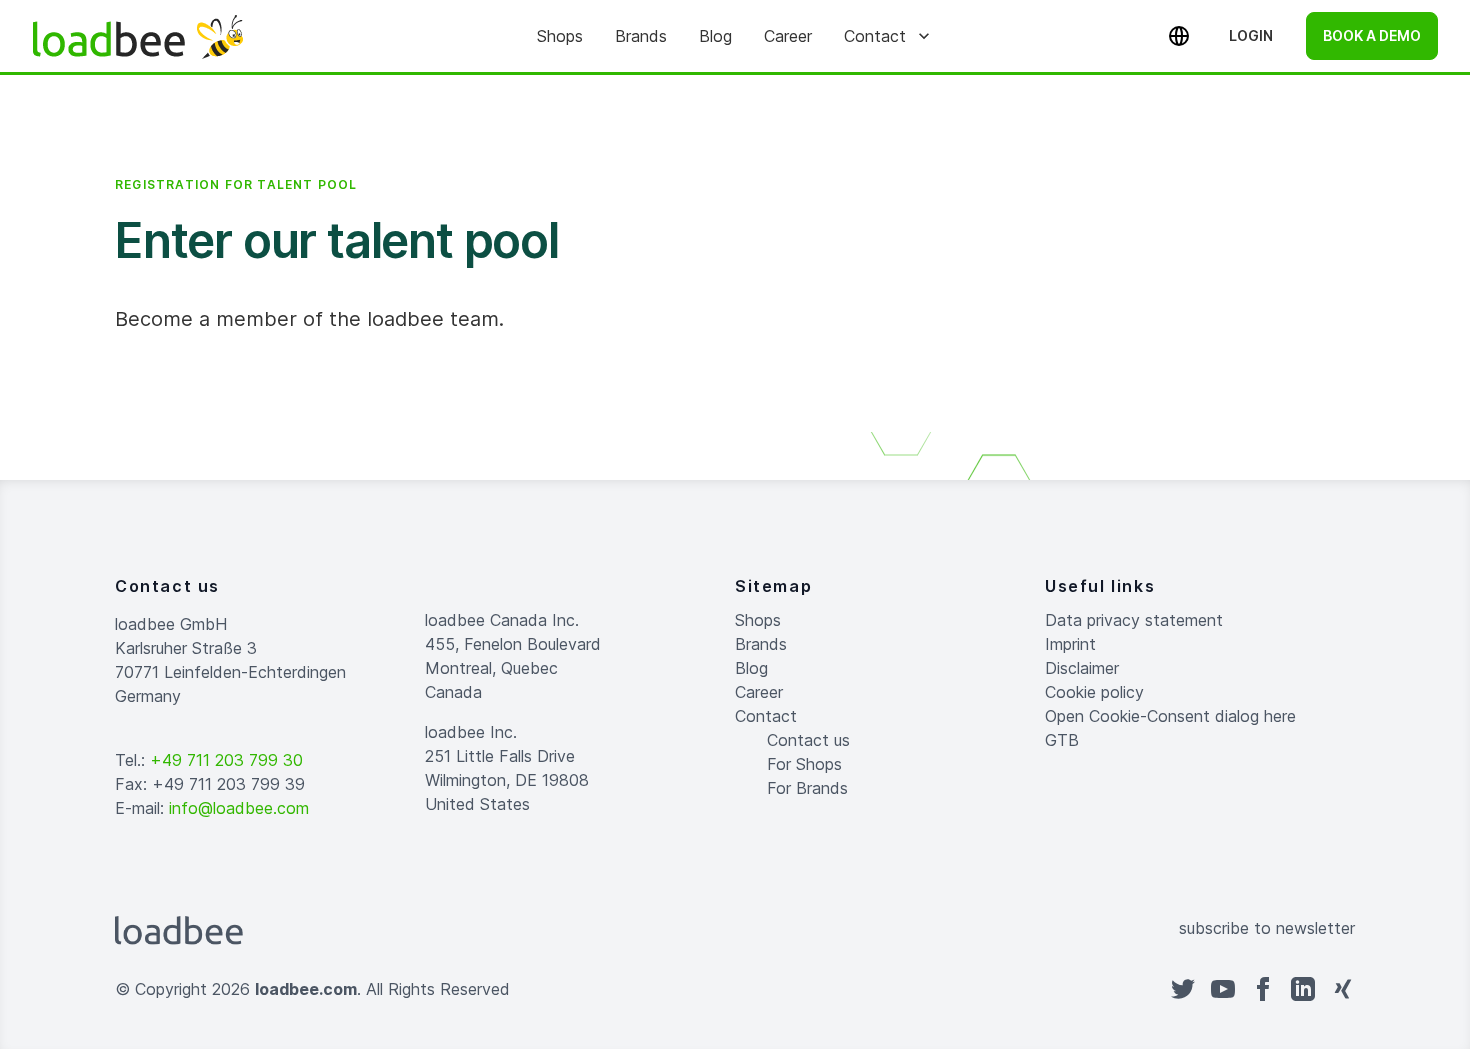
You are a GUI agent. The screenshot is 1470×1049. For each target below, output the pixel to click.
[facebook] (1263, 989)
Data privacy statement (1134, 620)
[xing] (1343, 989)
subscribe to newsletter (1267, 928)
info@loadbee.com (239, 808)
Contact (875, 36)
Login (1251, 35)
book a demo (1372, 35)
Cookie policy (1094, 692)
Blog (715, 36)
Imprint (1070, 644)
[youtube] (1223, 989)
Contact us (808, 740)
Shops (560, 36)
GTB (1062, 740)
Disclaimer (1082, 668)
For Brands (807, 788)
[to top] (755, 989)
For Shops (804, 764)
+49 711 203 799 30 (226, 760)
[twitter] (1183, 989)
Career (788, 36)
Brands (641, 36)
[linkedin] (1303, 989)
